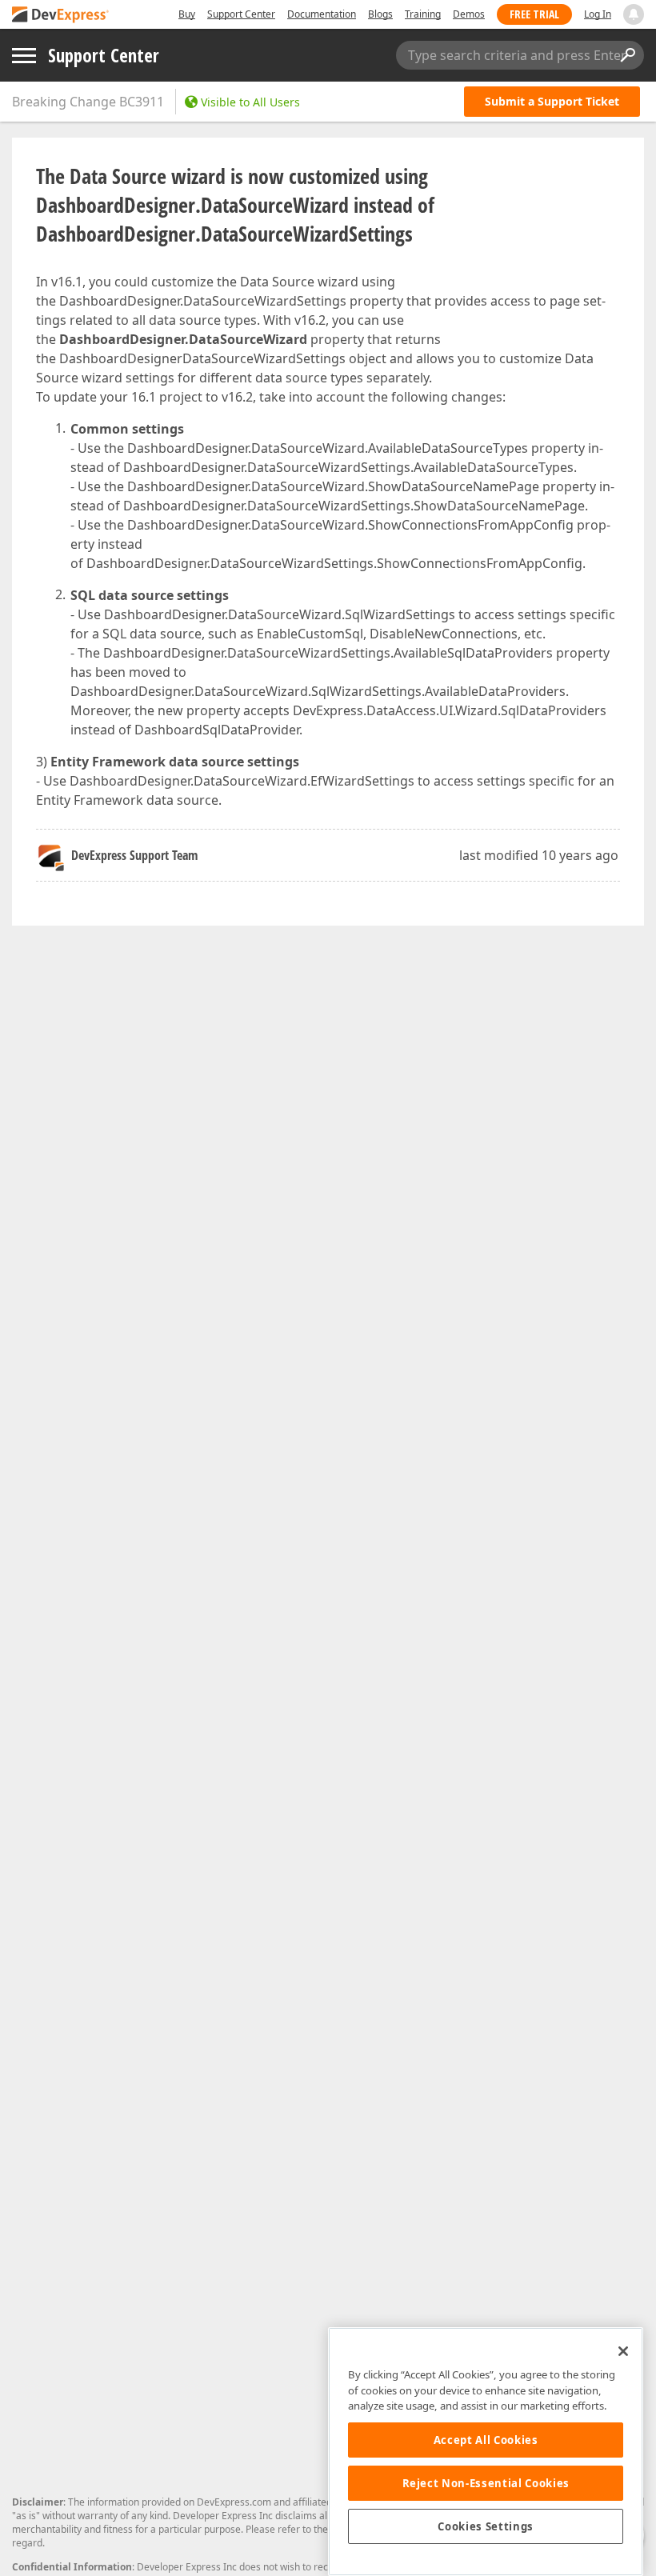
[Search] (627, 55)
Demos (469, 14)
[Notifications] (634, 14)
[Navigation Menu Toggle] (24, 56)
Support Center (241, 14)
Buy (187, 14)
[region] (486, 2452)
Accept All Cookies (486, 2440)
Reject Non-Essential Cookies (486, 2483)
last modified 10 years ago (539, 855)
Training (423, 14)
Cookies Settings (486, 2526)
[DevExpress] (61, 16)
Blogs (380, 14)
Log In (598, 14)
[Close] (623, 2351)
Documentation (322, 14)
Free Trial (534, 14)
